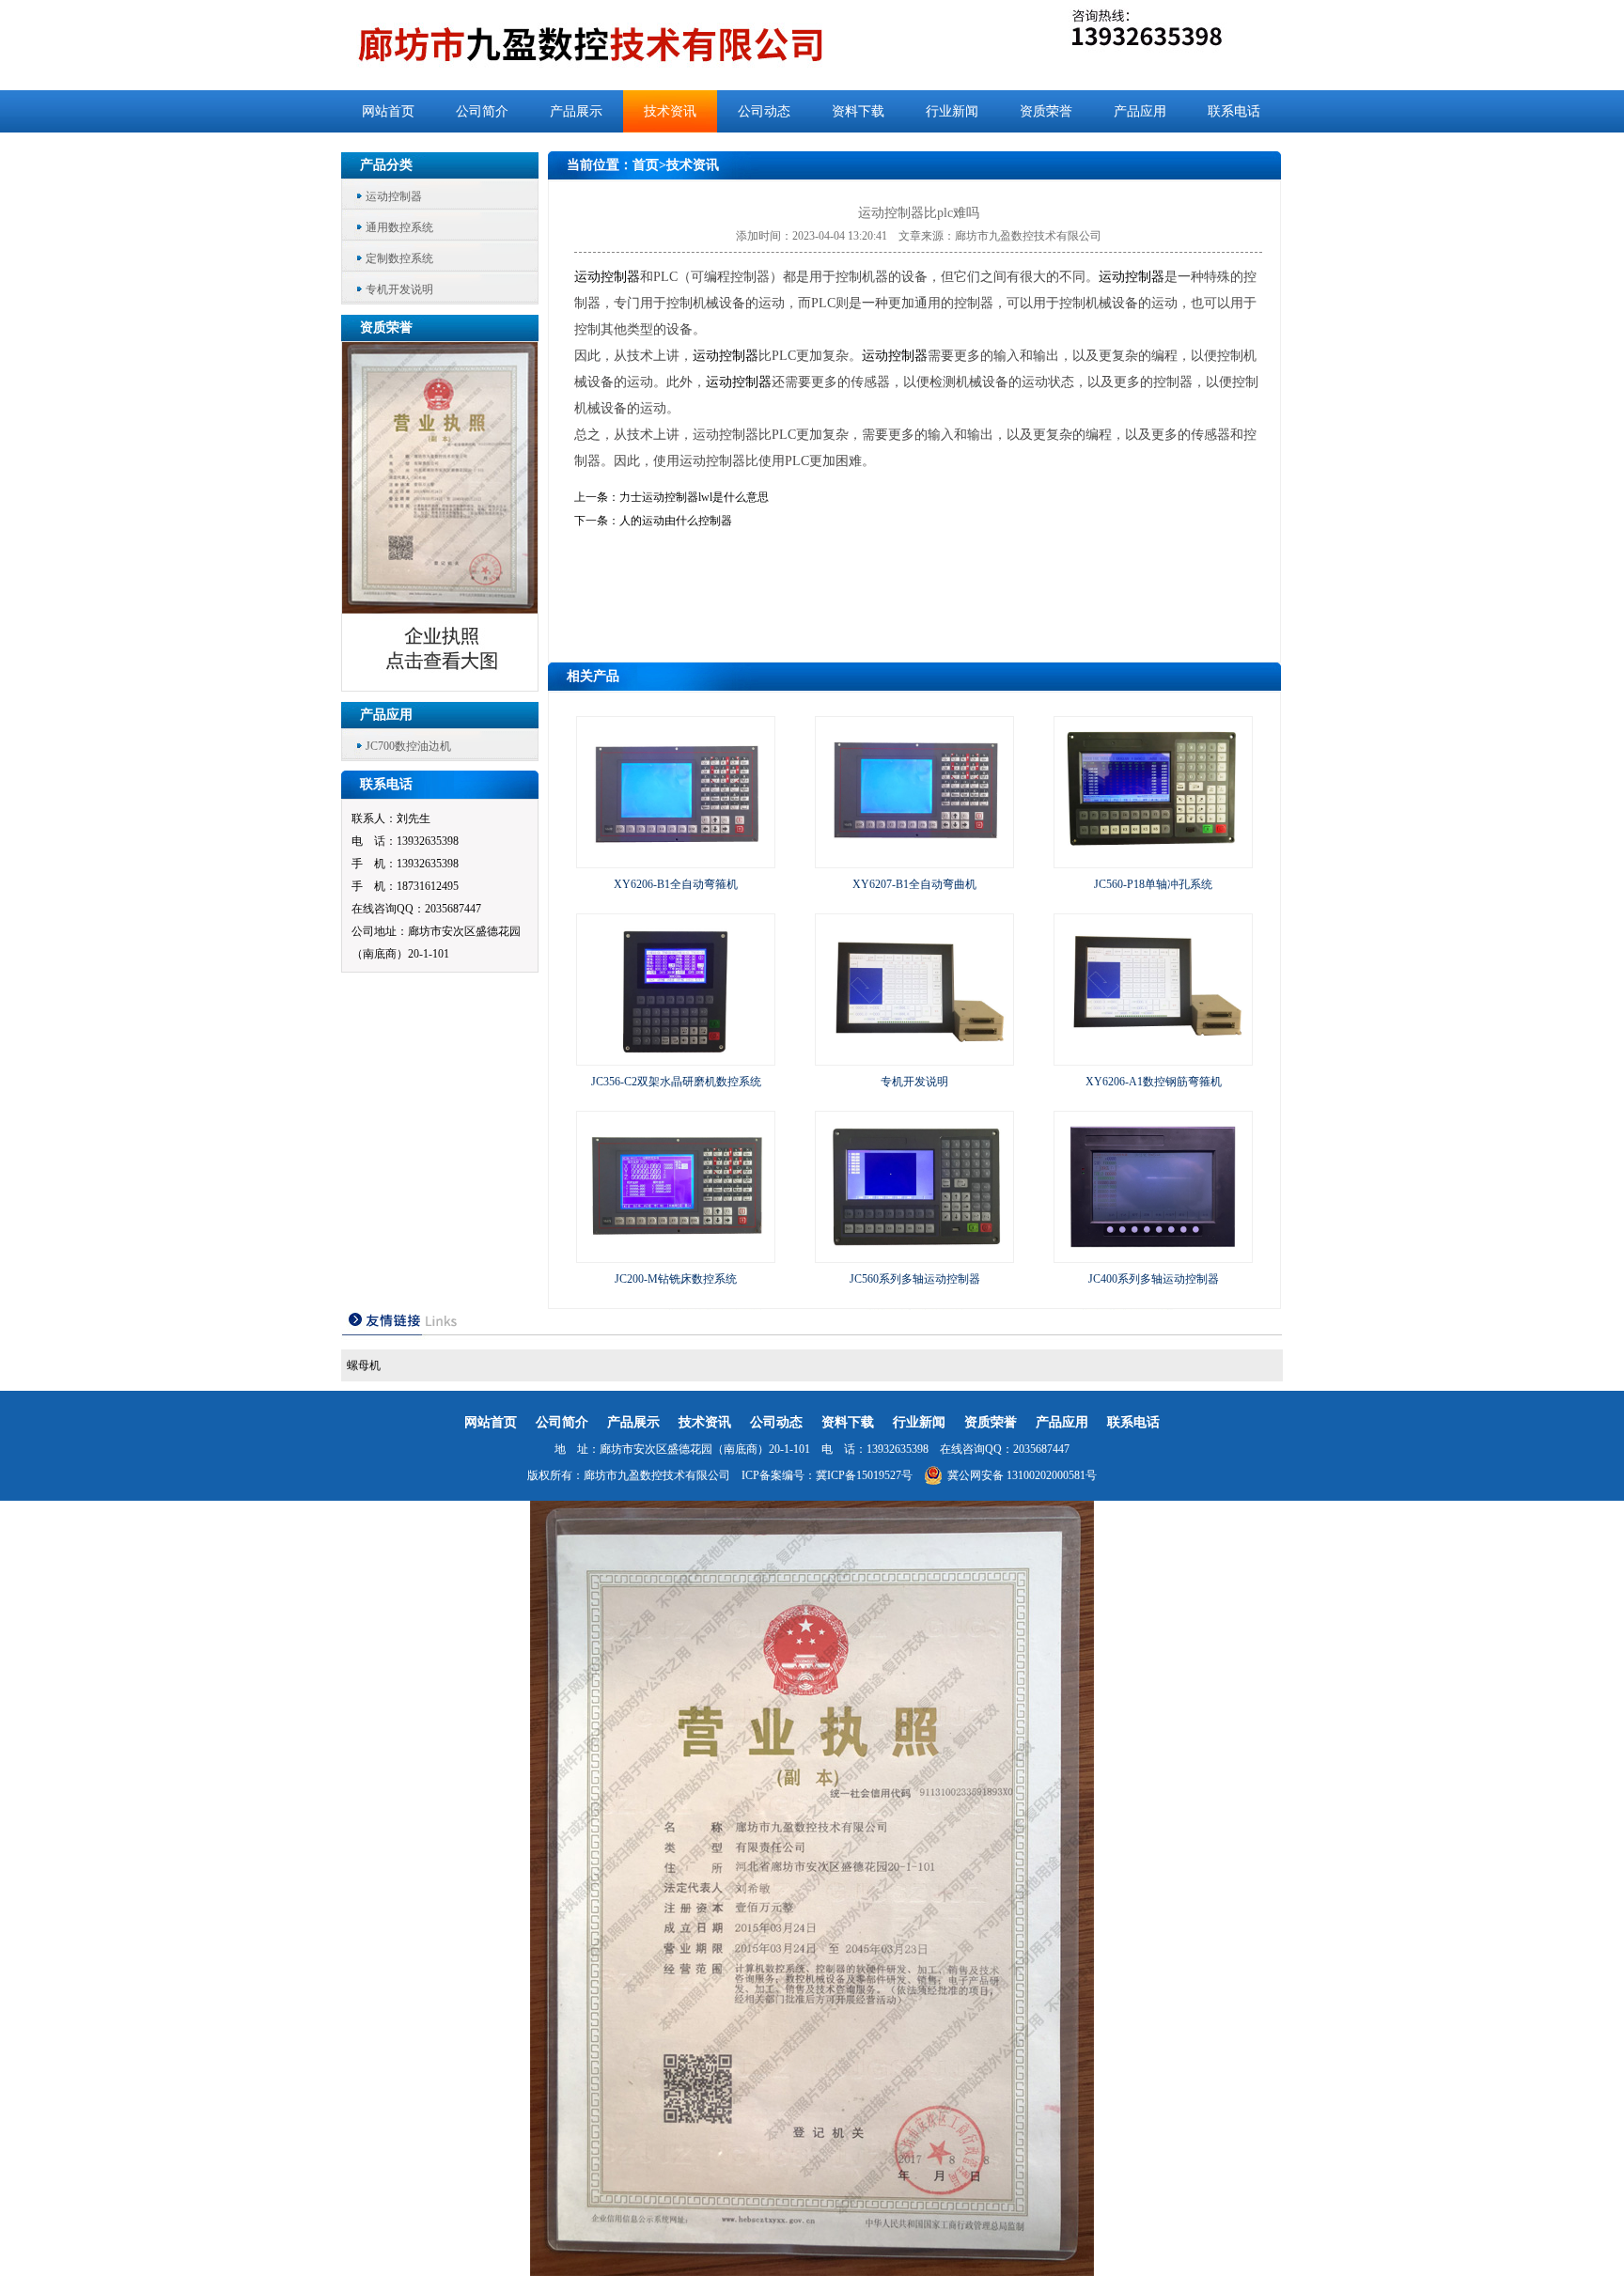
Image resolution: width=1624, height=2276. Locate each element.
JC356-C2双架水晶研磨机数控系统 (676, 1082)
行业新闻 (952, 111)
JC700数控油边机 (408, 746)
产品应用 (1140, 111)
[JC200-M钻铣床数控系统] (676, 1254)
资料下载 (858, 111)
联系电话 (1234, 111)
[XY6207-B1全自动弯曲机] (914, 859)
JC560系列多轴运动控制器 (915, 1279)
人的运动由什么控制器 (676, 521)
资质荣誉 (1046, 111)
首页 (646, 165)
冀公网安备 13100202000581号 (1022, 1475)
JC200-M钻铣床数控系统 (676, 1279)
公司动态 (764, 111)
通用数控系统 (399, 227)
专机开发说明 (399, 289)
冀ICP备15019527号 (864, 1475)
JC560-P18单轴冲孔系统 (1153, 884)
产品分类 (386, 165)
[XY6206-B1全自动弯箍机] (676, 859)
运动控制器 (394, 196)
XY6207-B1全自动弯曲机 (914, 884)
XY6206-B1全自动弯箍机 (676, 884)
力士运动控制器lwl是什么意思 (694, 497)
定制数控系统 (399, 258)
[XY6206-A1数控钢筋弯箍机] (1153, 1056)
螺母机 (364, 1365)
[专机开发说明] (914, 1056)
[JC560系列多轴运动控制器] (914, 1254)
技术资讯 (670, 111)
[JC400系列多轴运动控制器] (1153, 1254)
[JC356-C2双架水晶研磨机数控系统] (676, 1056)
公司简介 (482, 111)
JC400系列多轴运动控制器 (1154, 1279)
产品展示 (576, 111)
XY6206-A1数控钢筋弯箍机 (1154, 1082)
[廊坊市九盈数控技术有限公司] (622, 45)
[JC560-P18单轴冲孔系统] (1153, 859)
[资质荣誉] (441, 686)
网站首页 (388, 111)
